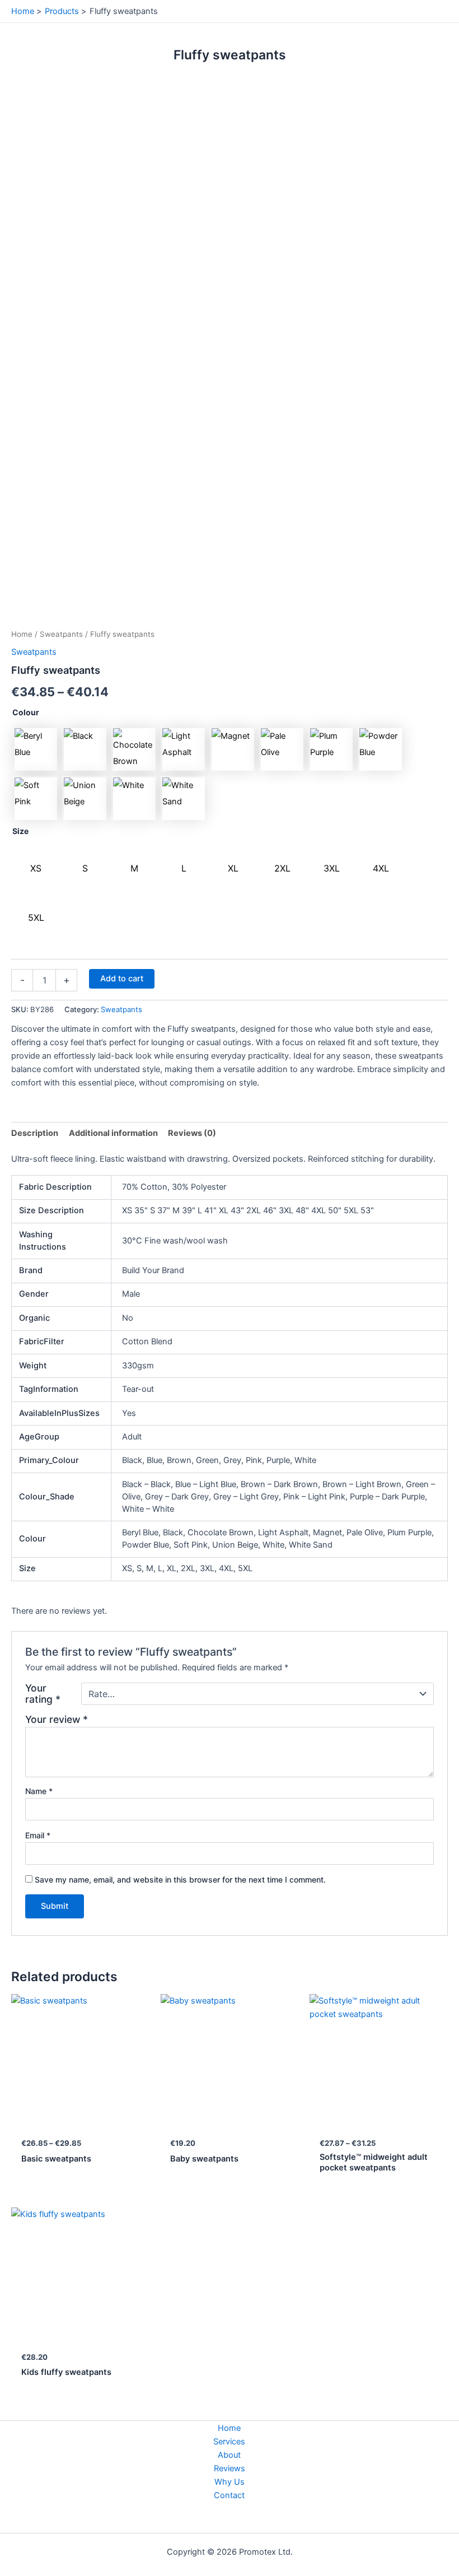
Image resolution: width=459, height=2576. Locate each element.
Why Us (230, 2482)
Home (22, 634)
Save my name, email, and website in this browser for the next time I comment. (180, 1879)
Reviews (230, 2468)
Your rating (43, 1694)
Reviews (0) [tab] (192, 1133)
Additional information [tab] (113, 1133)
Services (229, 2442)
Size (20, 831)
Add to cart (122, 979)
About (229, 2455)
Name (39, 1791)
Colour (26, 712)
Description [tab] (35, 1133)
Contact (229, 2495)
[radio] (36, 749)
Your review (57, 1719)
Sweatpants (61, 634)
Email (38, 1835)
